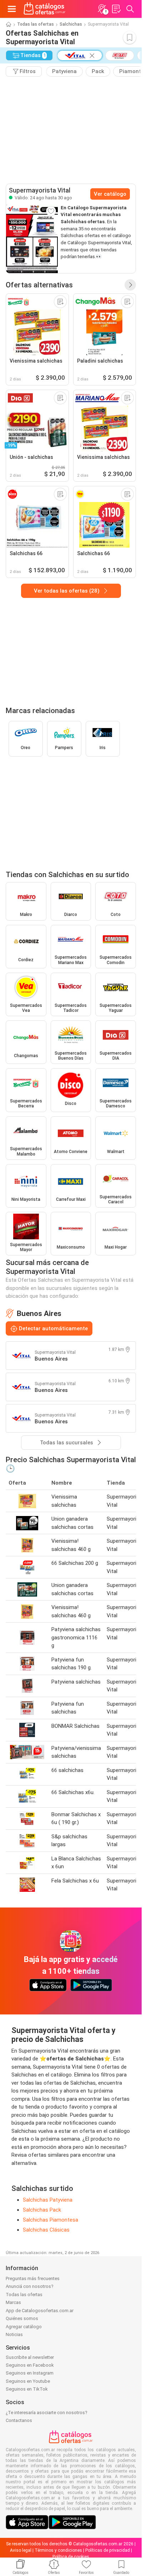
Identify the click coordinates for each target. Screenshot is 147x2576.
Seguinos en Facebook (30, 2365)
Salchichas (71, 24)
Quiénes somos (22, 2318)
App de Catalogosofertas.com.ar (40, 2311)
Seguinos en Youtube (28, 2381)
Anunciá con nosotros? (30, 2286)
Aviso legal (21, 2550)
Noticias (14, 2334)
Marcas (13, 2302)
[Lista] (116, 9)
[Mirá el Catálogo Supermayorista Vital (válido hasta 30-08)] (32, 239)
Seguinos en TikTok (27, 2389)
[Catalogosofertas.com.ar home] (45, 9)
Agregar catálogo (24, 2327)
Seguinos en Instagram (30, 2373)
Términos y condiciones (58, 2550)
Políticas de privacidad (108, 2550)
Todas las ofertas (36, 24)
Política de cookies (71, 2557)
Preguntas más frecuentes (33, 2278)
